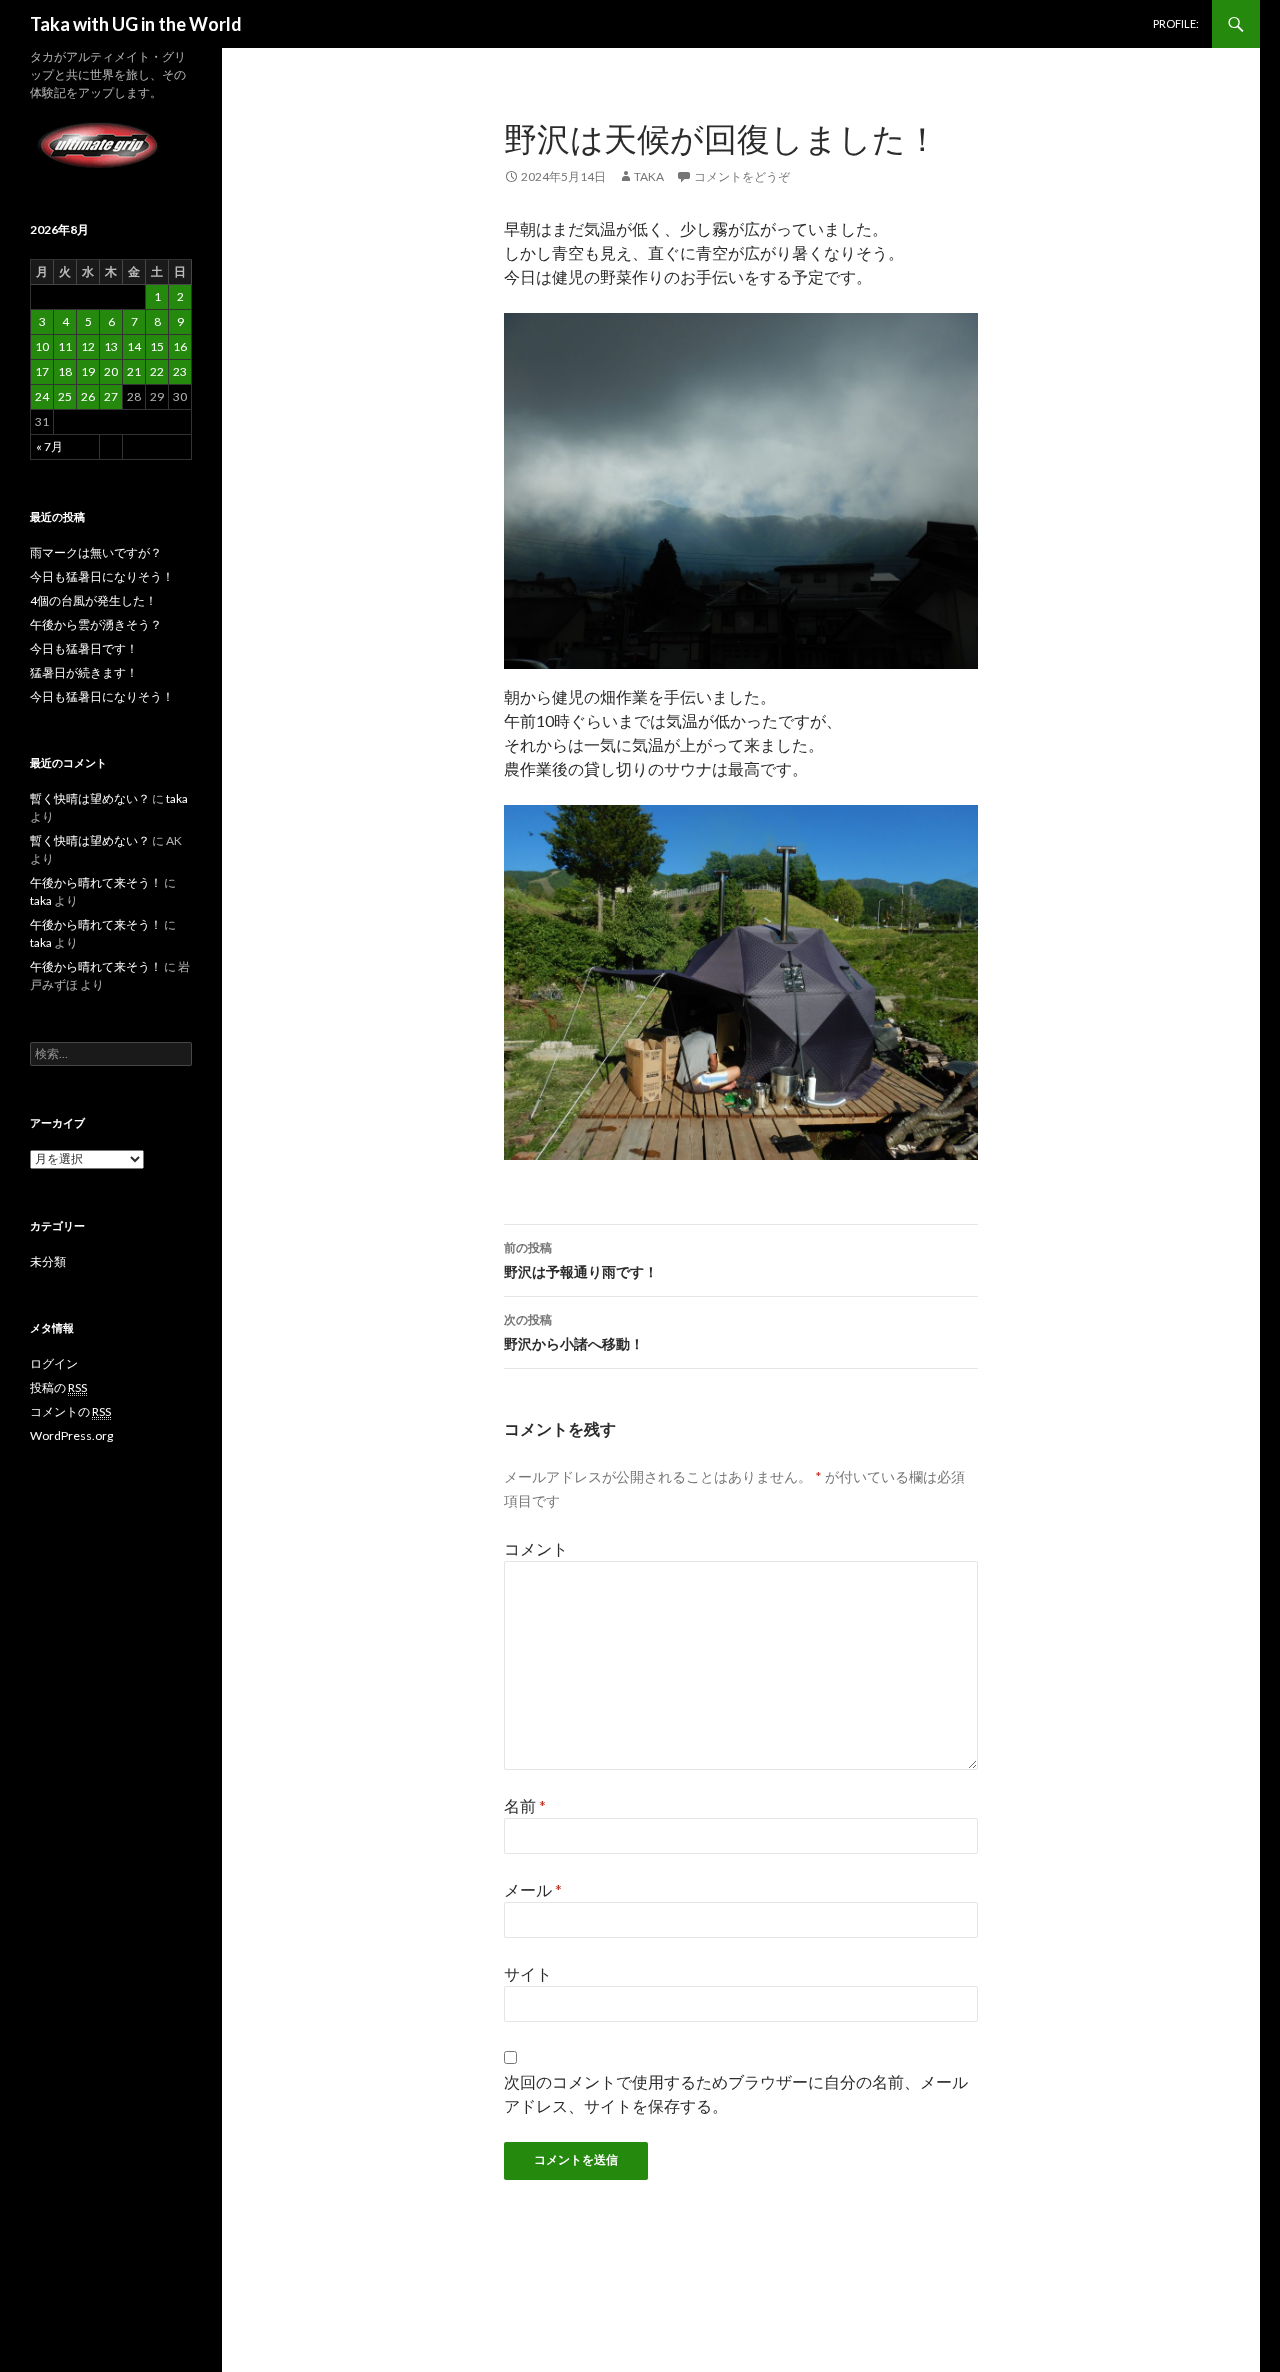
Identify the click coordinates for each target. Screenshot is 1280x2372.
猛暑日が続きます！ (84, 672)
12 (88, 346)
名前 (525, 1805)
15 (157, 346)
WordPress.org (71, 1435)
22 (157, 371)
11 (65, 346)
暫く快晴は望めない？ (90, 798)
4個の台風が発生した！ (93, 600)
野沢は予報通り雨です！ (581, 1260)
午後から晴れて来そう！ (96, 882)
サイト (528, 1973)
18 (65, 371)
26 (88, 396)
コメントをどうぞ (742, 176)
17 (42, 371)
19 (88, 371)
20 (111, 371)
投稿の (58, 1387)
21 (134, 371)
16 (180, 346)
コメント (536, 1548)
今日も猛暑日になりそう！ (102, 576)
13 (111, 346)
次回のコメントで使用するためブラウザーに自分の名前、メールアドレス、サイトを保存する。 (736, 2093)
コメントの (70, 1411)
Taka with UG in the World (136, 24)
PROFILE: (1176, 23)
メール (533, 1889)
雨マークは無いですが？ (96, 552)
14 (134, 346)
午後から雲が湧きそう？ (96, 624)
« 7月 (49, 446)
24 (42, 396)
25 (65, 396)
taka (649, 176)
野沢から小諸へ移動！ (574, 1332)
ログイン (54, 1363)
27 (111, 396)
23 (180, 371)
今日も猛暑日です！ (84, 648)
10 (42, 346)
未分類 (48, 1261)
